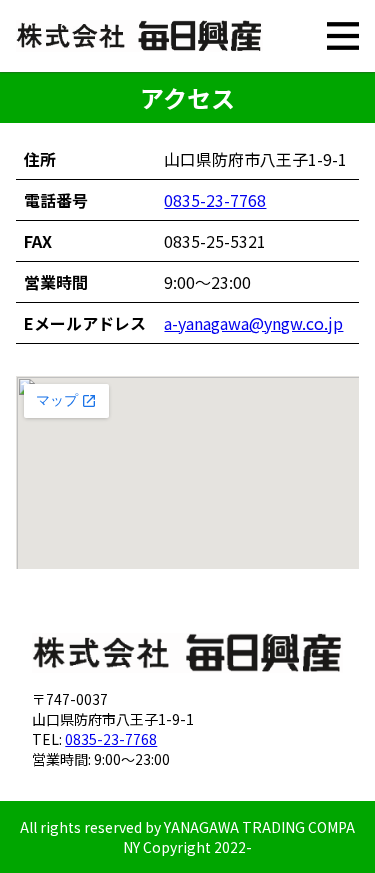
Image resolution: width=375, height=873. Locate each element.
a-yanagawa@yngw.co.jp (253, 323)
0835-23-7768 (215, 200)
